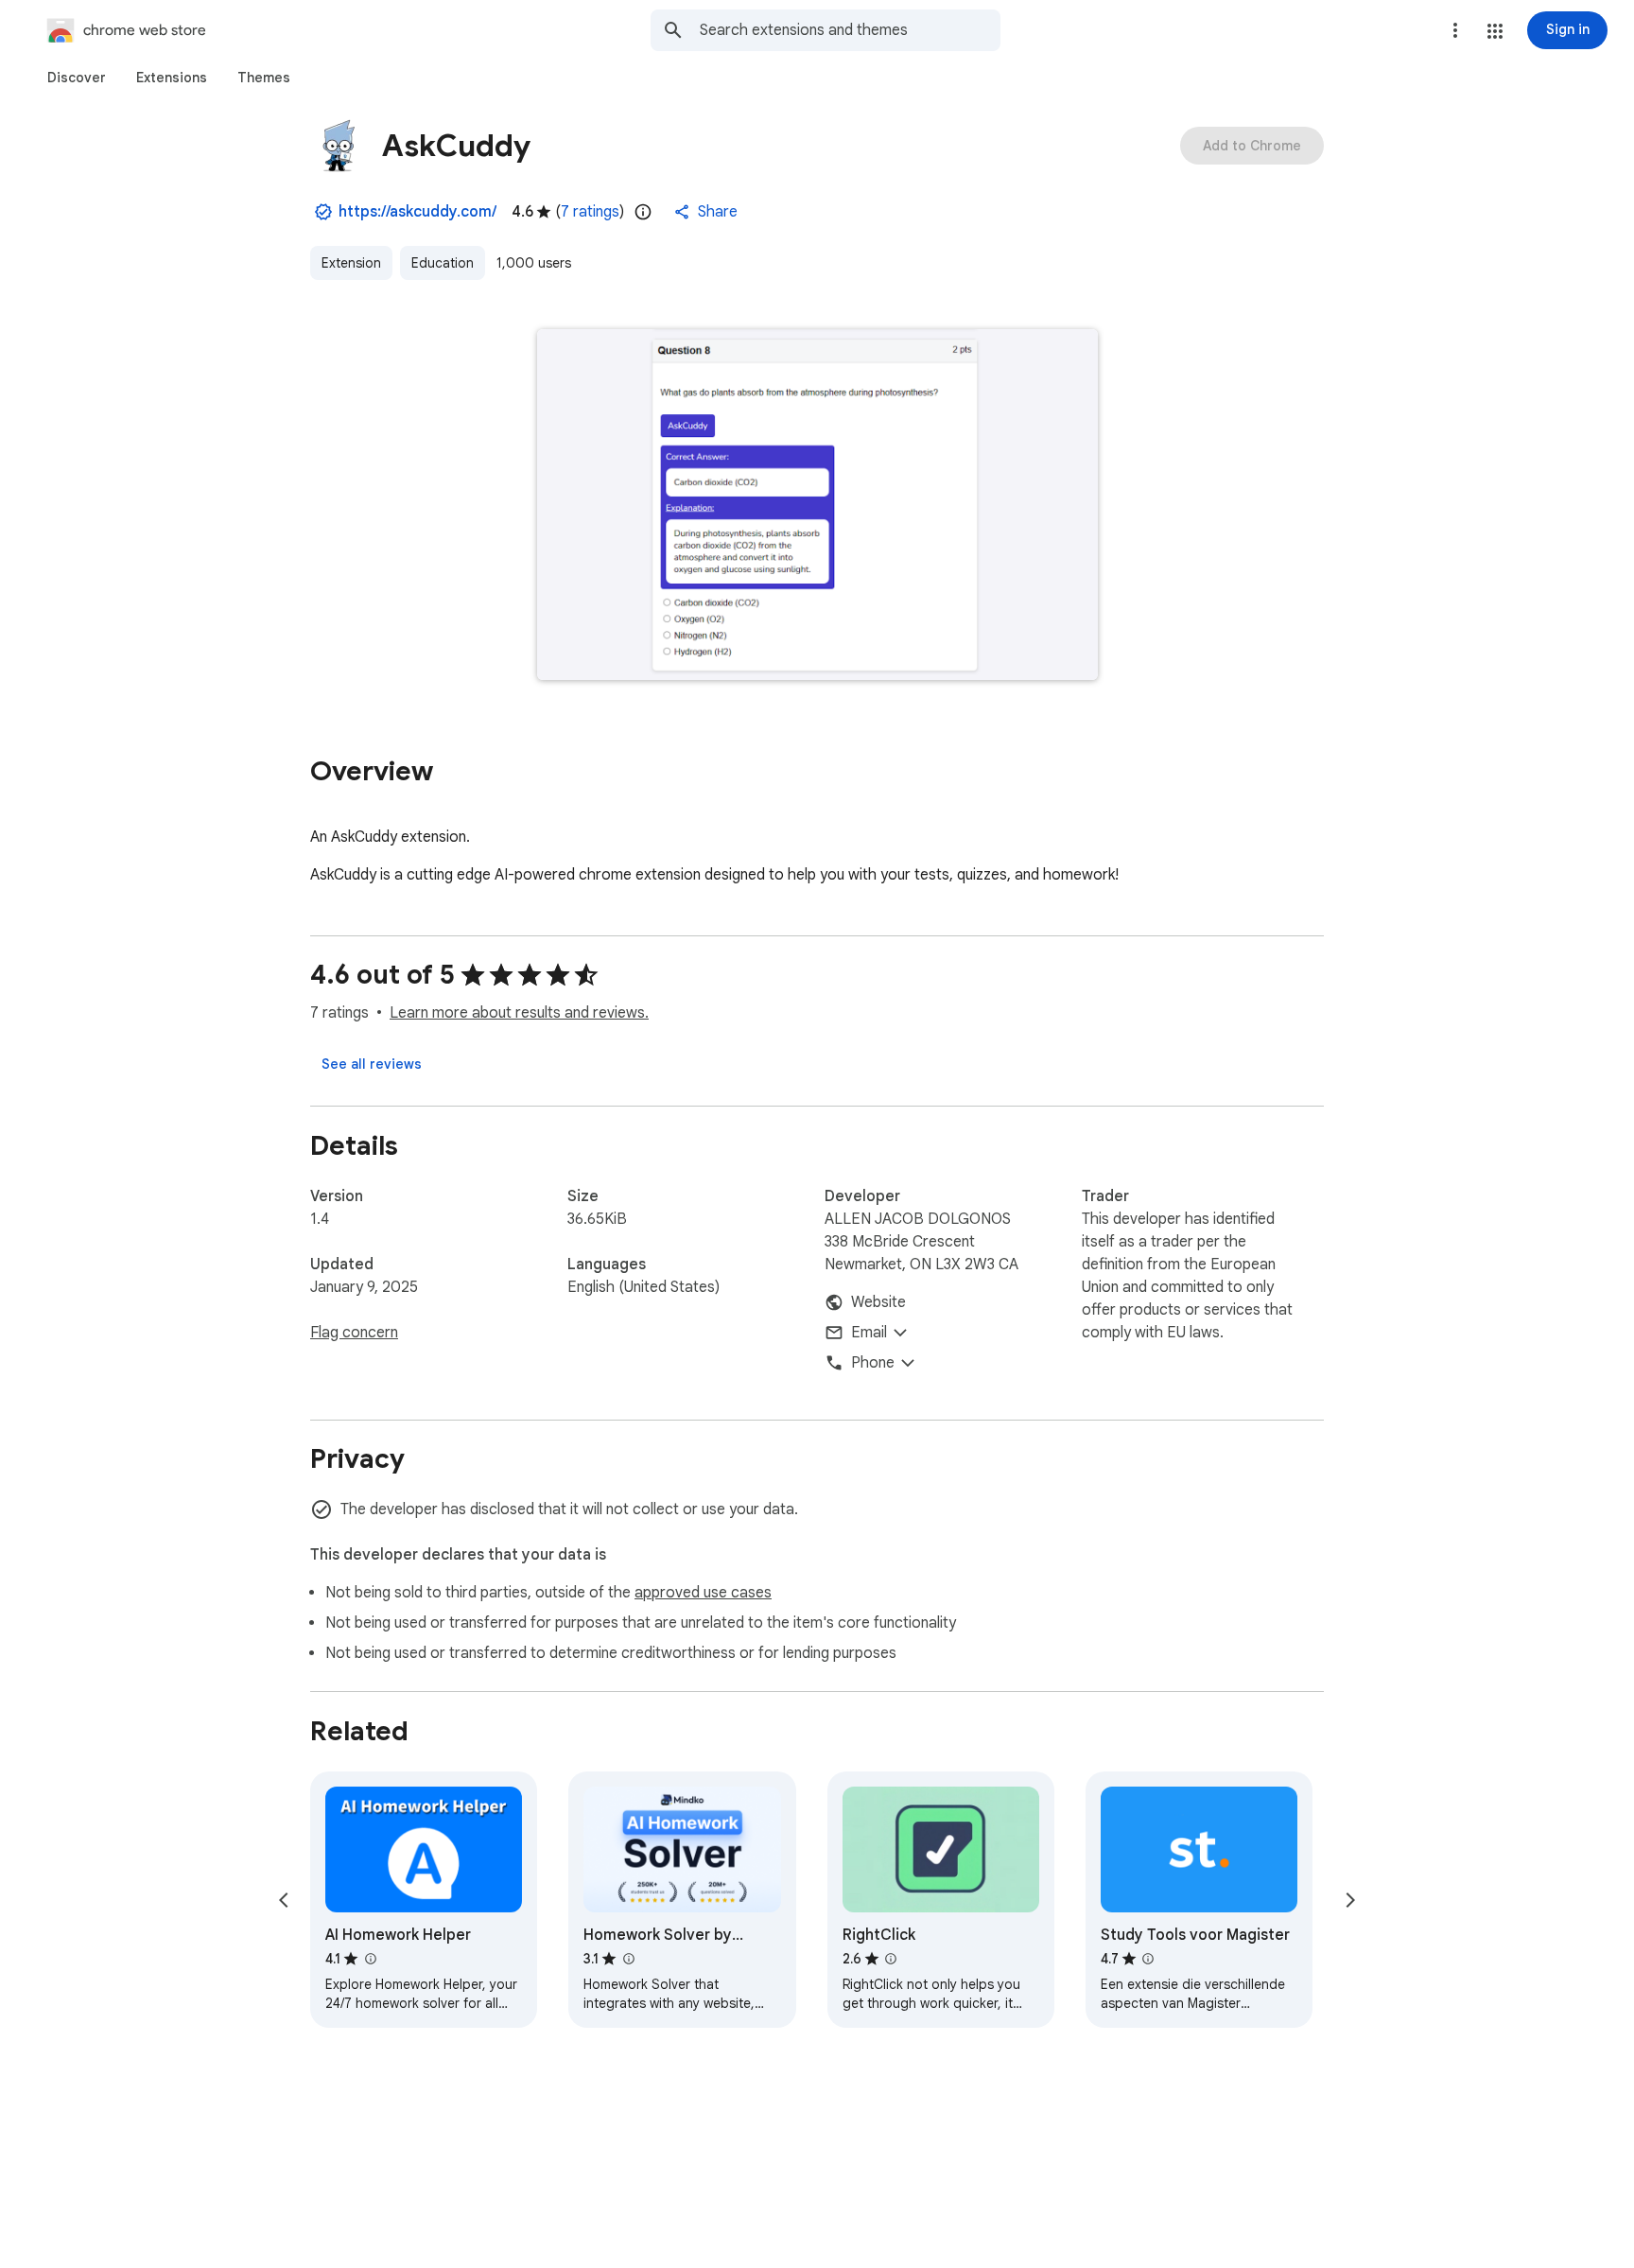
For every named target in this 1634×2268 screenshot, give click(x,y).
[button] (1495, 31)
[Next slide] (1350, 1900)
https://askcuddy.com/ (417, 212)
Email (869, 1333)
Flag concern (354, 1333)
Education (443, 263)
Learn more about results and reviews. (519, 1013)
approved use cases (703, 1593)
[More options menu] (1455, 30)
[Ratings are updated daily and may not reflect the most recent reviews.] (643, 212)
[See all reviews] (372, 1064)
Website (878, 1302)
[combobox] (850, 30)
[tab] (77, 78)
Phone (873, 1363)
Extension (351, 263)
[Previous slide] (284, 1900)
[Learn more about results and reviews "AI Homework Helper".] (370, 1959)
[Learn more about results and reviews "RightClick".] (891, 1959)
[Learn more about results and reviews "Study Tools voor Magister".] (1148, 1959)
